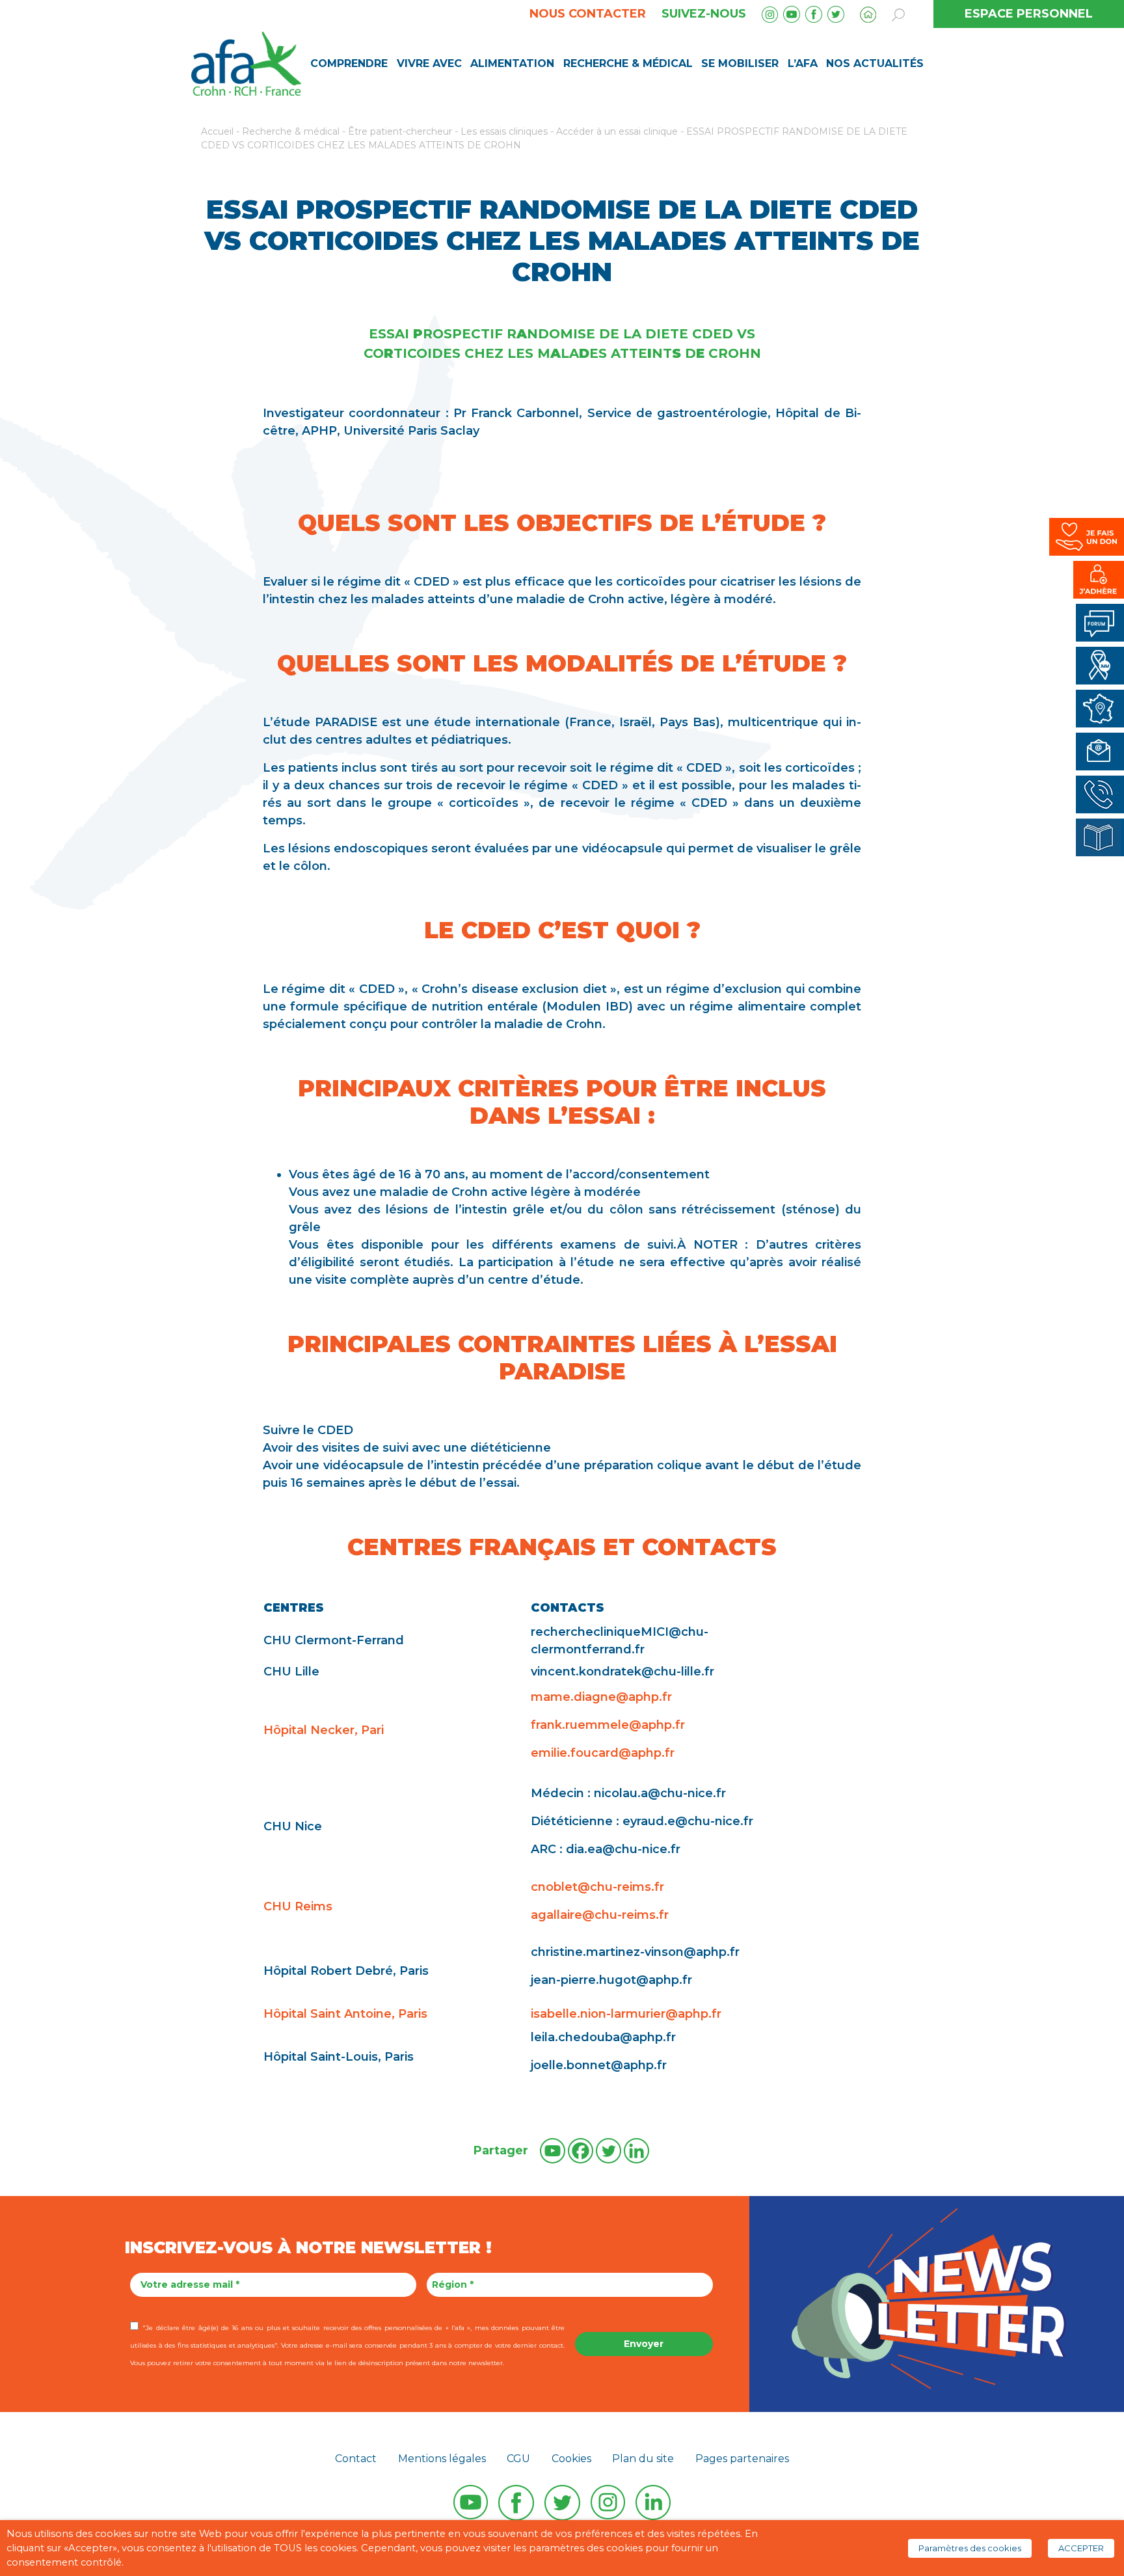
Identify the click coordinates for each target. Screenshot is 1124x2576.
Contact (356, 2459)
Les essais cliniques (504, 131)
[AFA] (246, 62)
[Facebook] (581, 2151)
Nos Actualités (875, 63)
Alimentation (512, 63)
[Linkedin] (636, 2151)
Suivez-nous (704, 14)
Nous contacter (588, 14)
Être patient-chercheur (400, 131)
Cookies (571, 2459)
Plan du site (643, 2459)
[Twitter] (609, 2151)
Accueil (217, 131)
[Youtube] (553, 2151)
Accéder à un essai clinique (617, 131)
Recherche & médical (628, 63)
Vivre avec (429, 63)
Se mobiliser (740, 63)
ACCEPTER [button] (1081, 2548)
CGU (518, 2459)
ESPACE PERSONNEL (1029, 14)
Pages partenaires (742, 2459)
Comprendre (349, 63)
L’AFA (803, 63)
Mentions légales (442, 2459)
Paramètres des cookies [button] (970, 2548)
